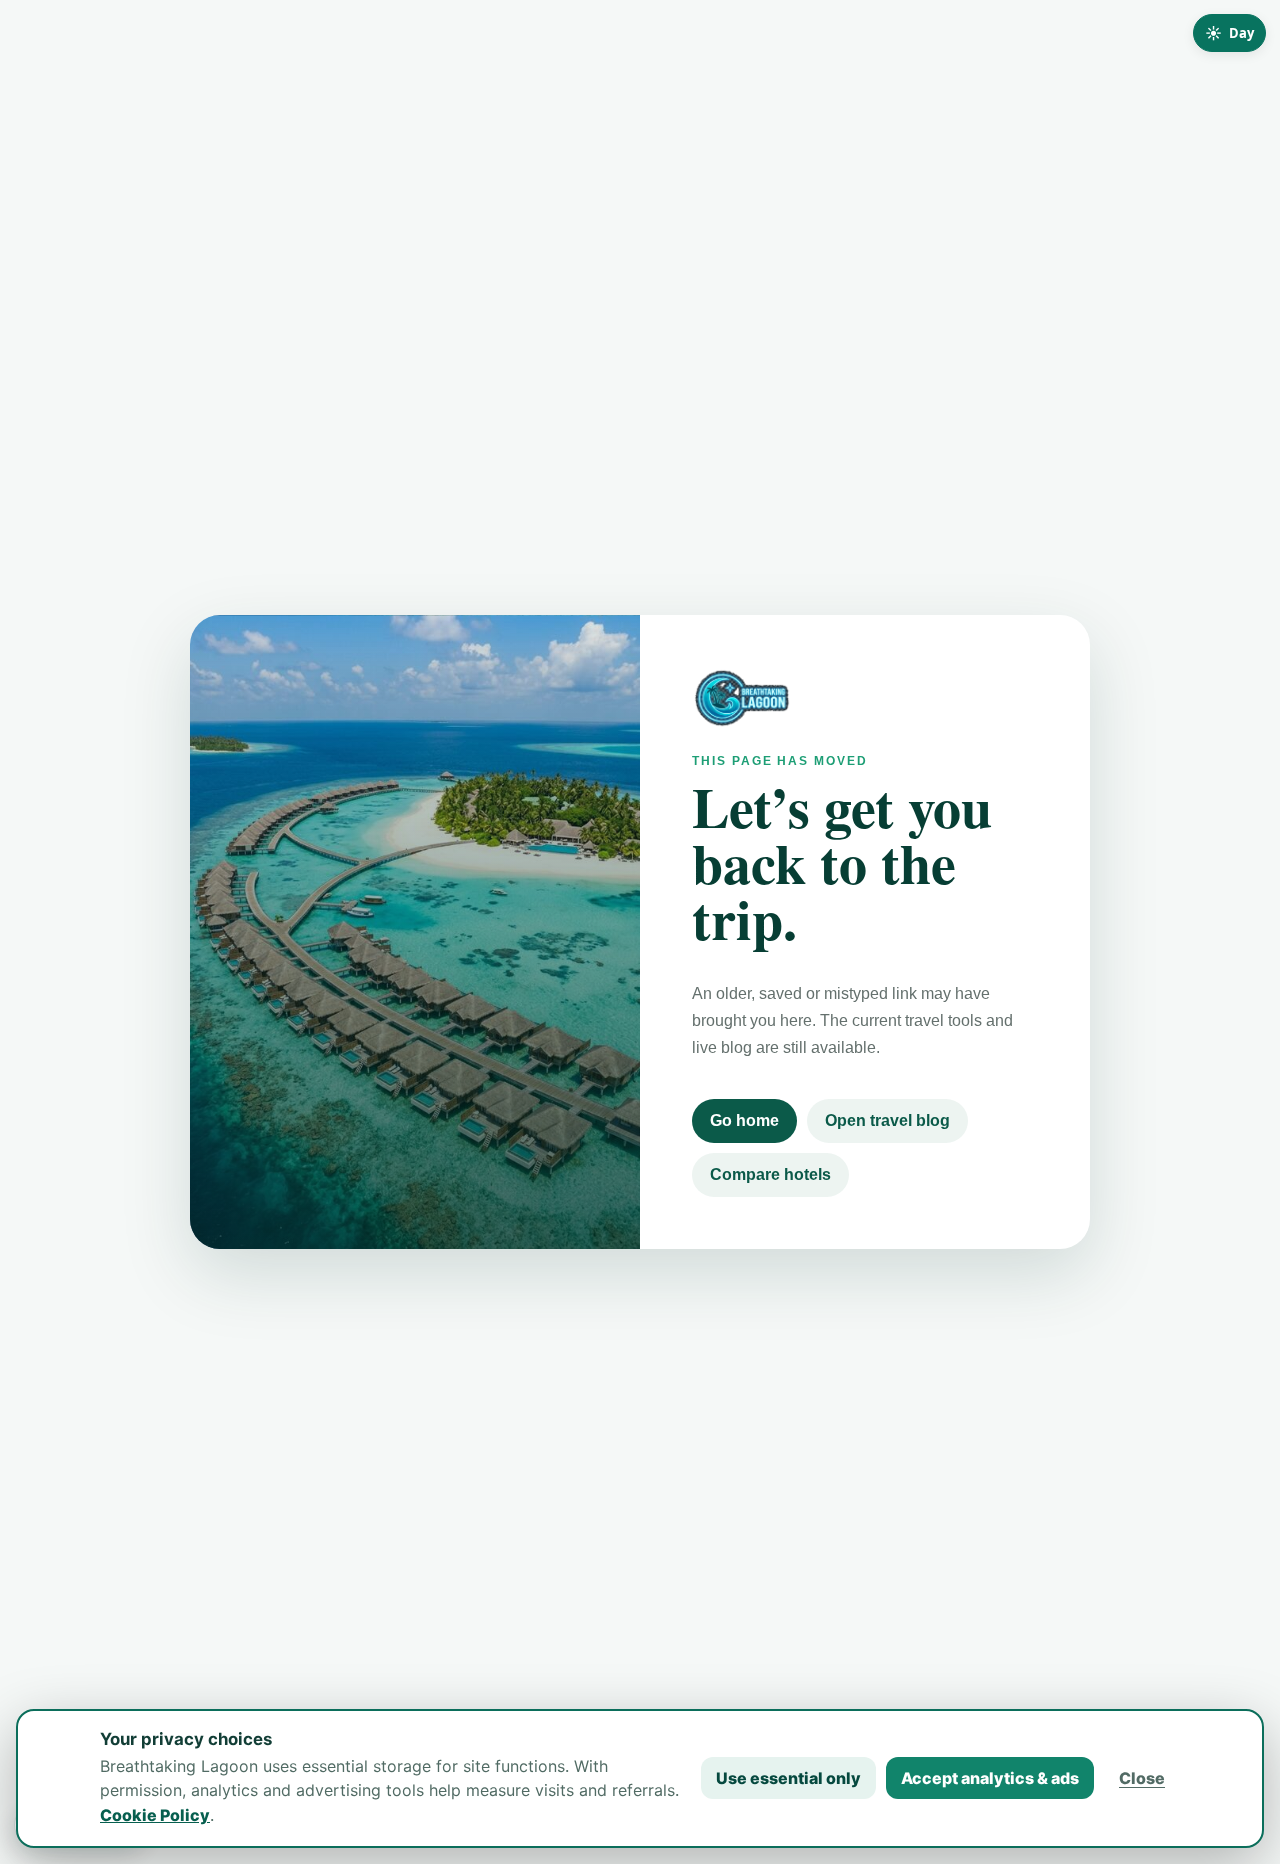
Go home (744, 1120)
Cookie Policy (155, 1815)
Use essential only (788, 1778)
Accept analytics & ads (990, 1778)
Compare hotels (770, 1174)
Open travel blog (887, 1120)
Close (1142, 1778)
